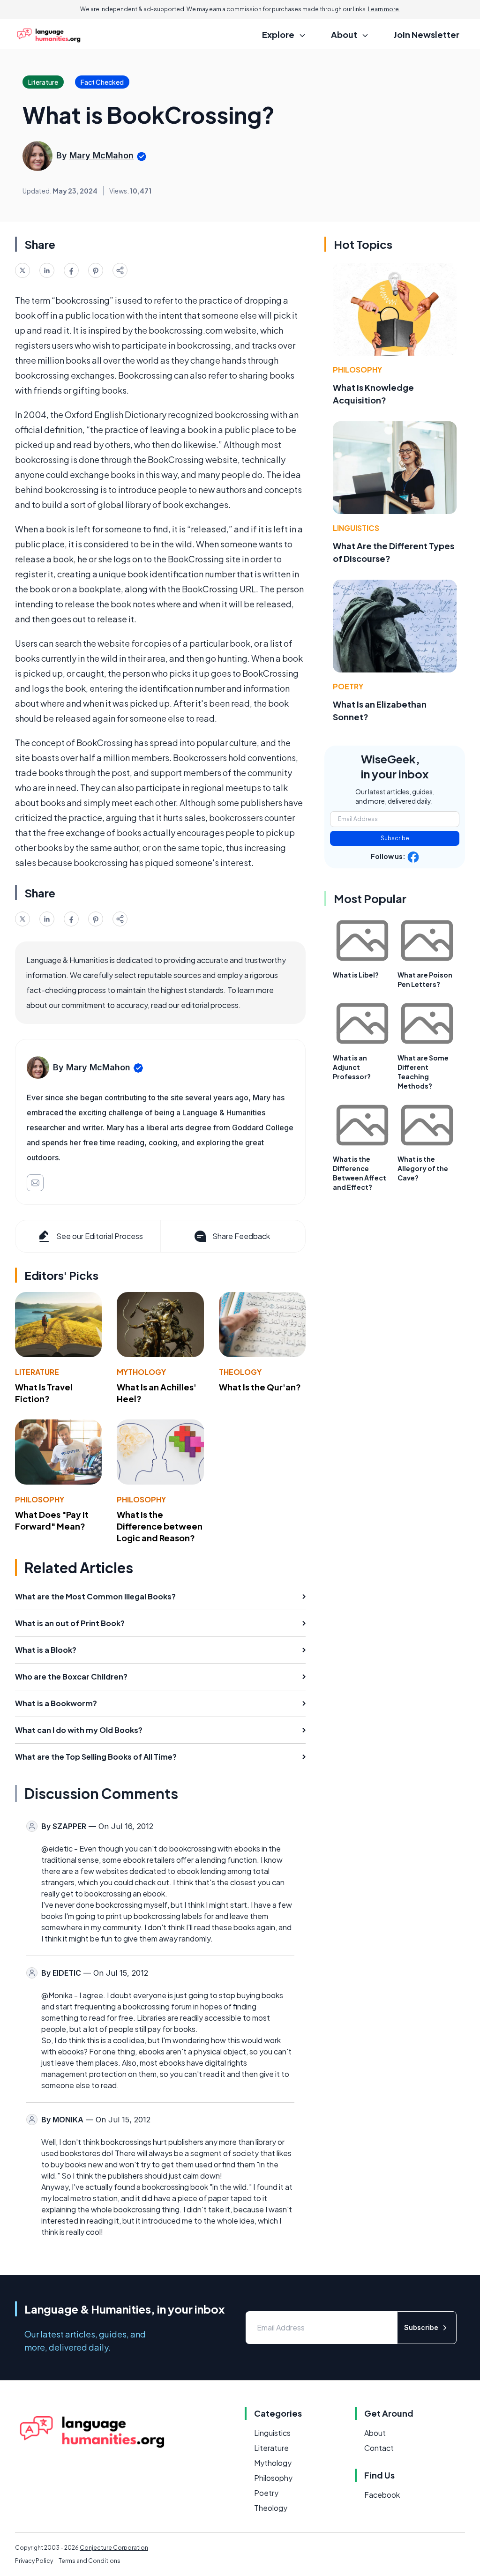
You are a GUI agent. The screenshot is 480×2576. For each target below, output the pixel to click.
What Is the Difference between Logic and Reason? (160, 1526)
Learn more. (384, 9)
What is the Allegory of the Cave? (423, 1168)
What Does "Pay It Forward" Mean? (52, 1520)
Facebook (382, 2495)
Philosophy (40, 1499)
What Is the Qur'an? (260, 1387)
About (375, 2433)
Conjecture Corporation (114, 2548)
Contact (379, 2448)
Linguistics (356, 528)
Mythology (141, 1372)
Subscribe (395, 838)
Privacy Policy (34, 2561)
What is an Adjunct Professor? (352, 1067)
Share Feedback (241, 1236)
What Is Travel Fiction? (44, 1393)
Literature (37, 1372)
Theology (240, 1372)
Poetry (348, 686)
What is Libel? (356, 975)
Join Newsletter (427, 34)
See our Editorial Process (100, 1236)
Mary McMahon (101, 155)
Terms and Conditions (90, 2561)
